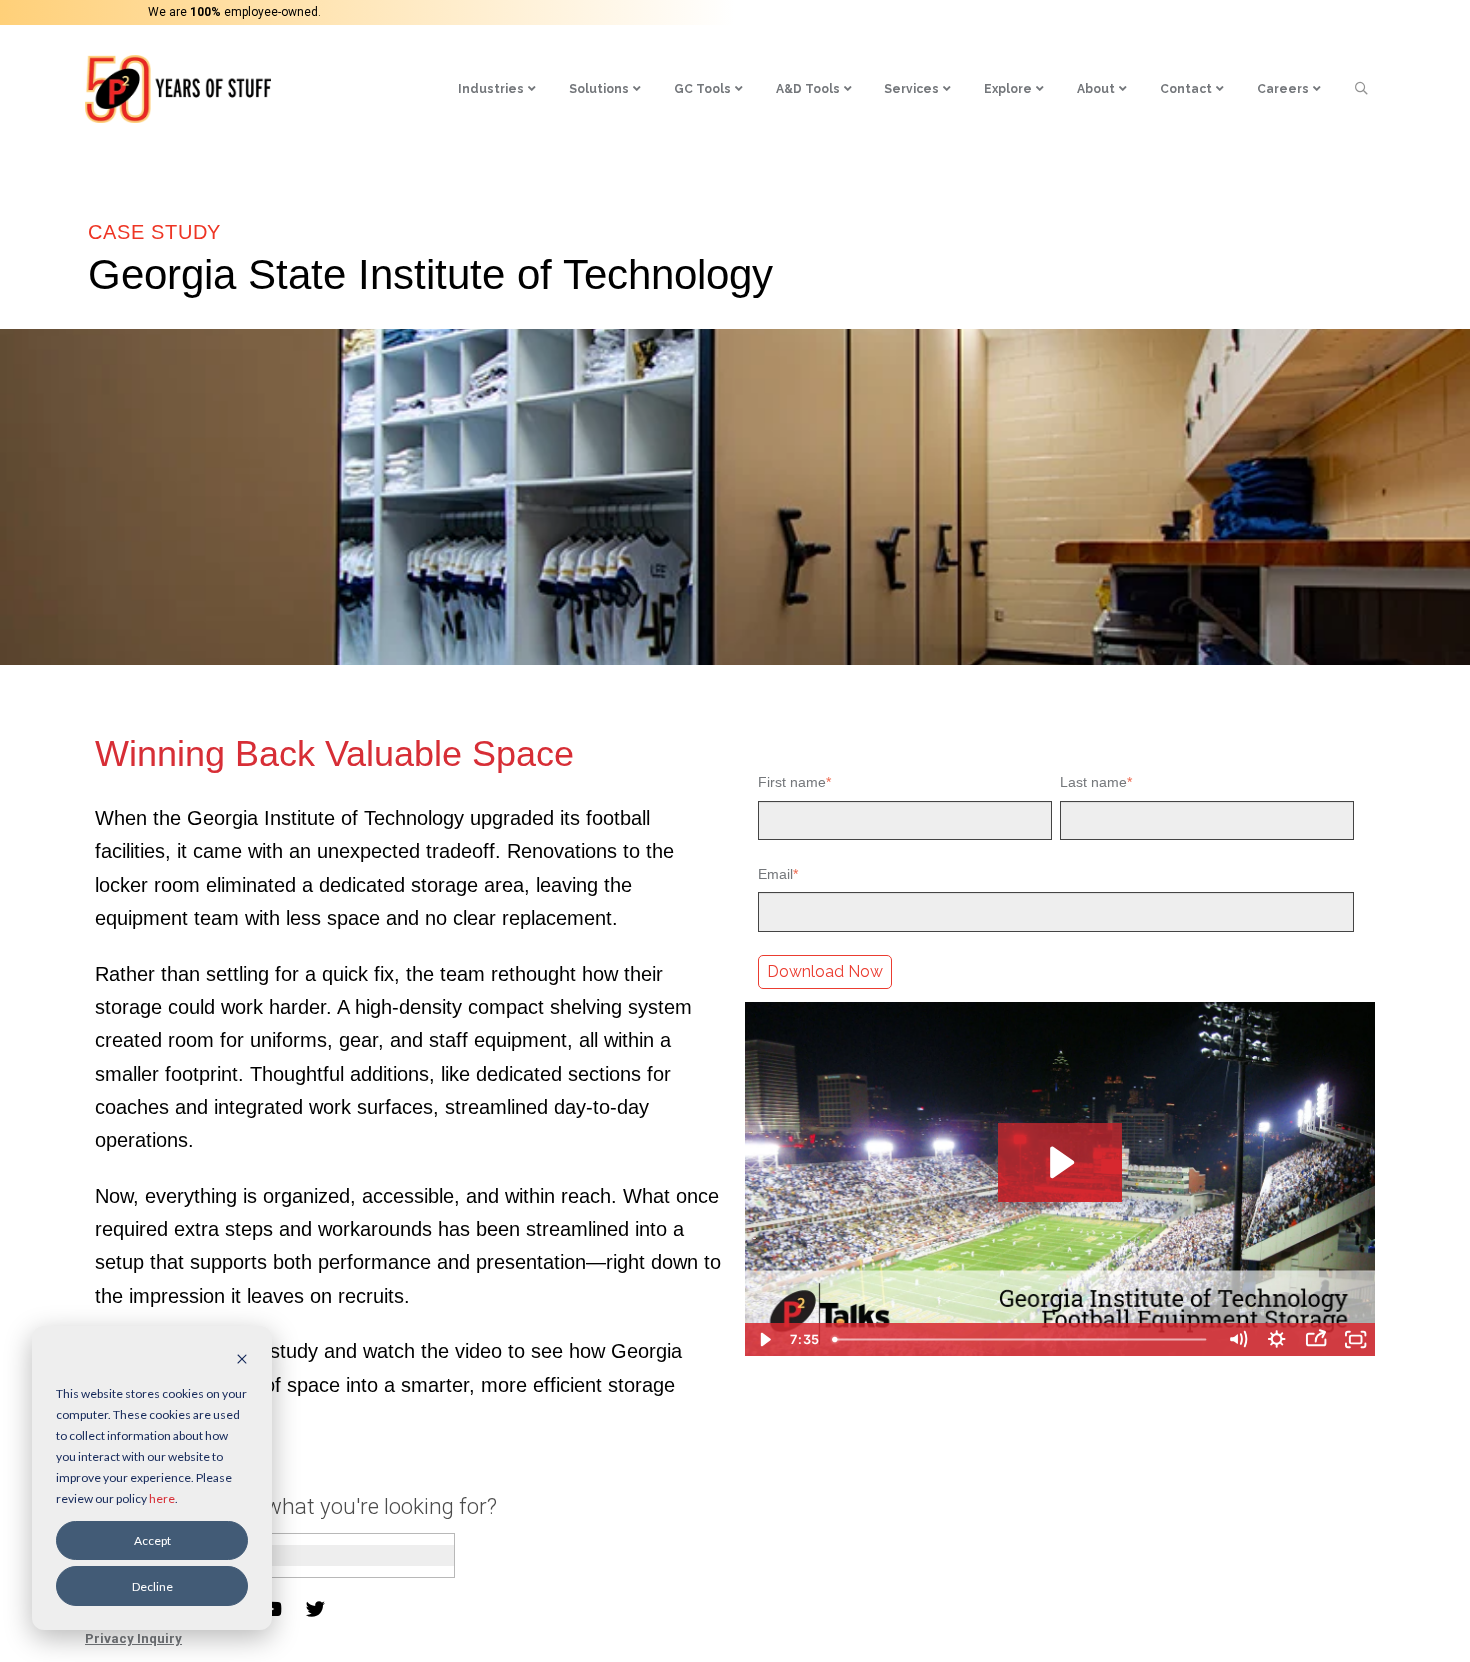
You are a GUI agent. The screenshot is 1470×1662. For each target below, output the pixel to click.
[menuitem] (497, 89)
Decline (152, 1586)
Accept (152, 1540)
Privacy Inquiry (133, 1638)
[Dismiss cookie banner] (242, 1360)
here (162, 1498)
